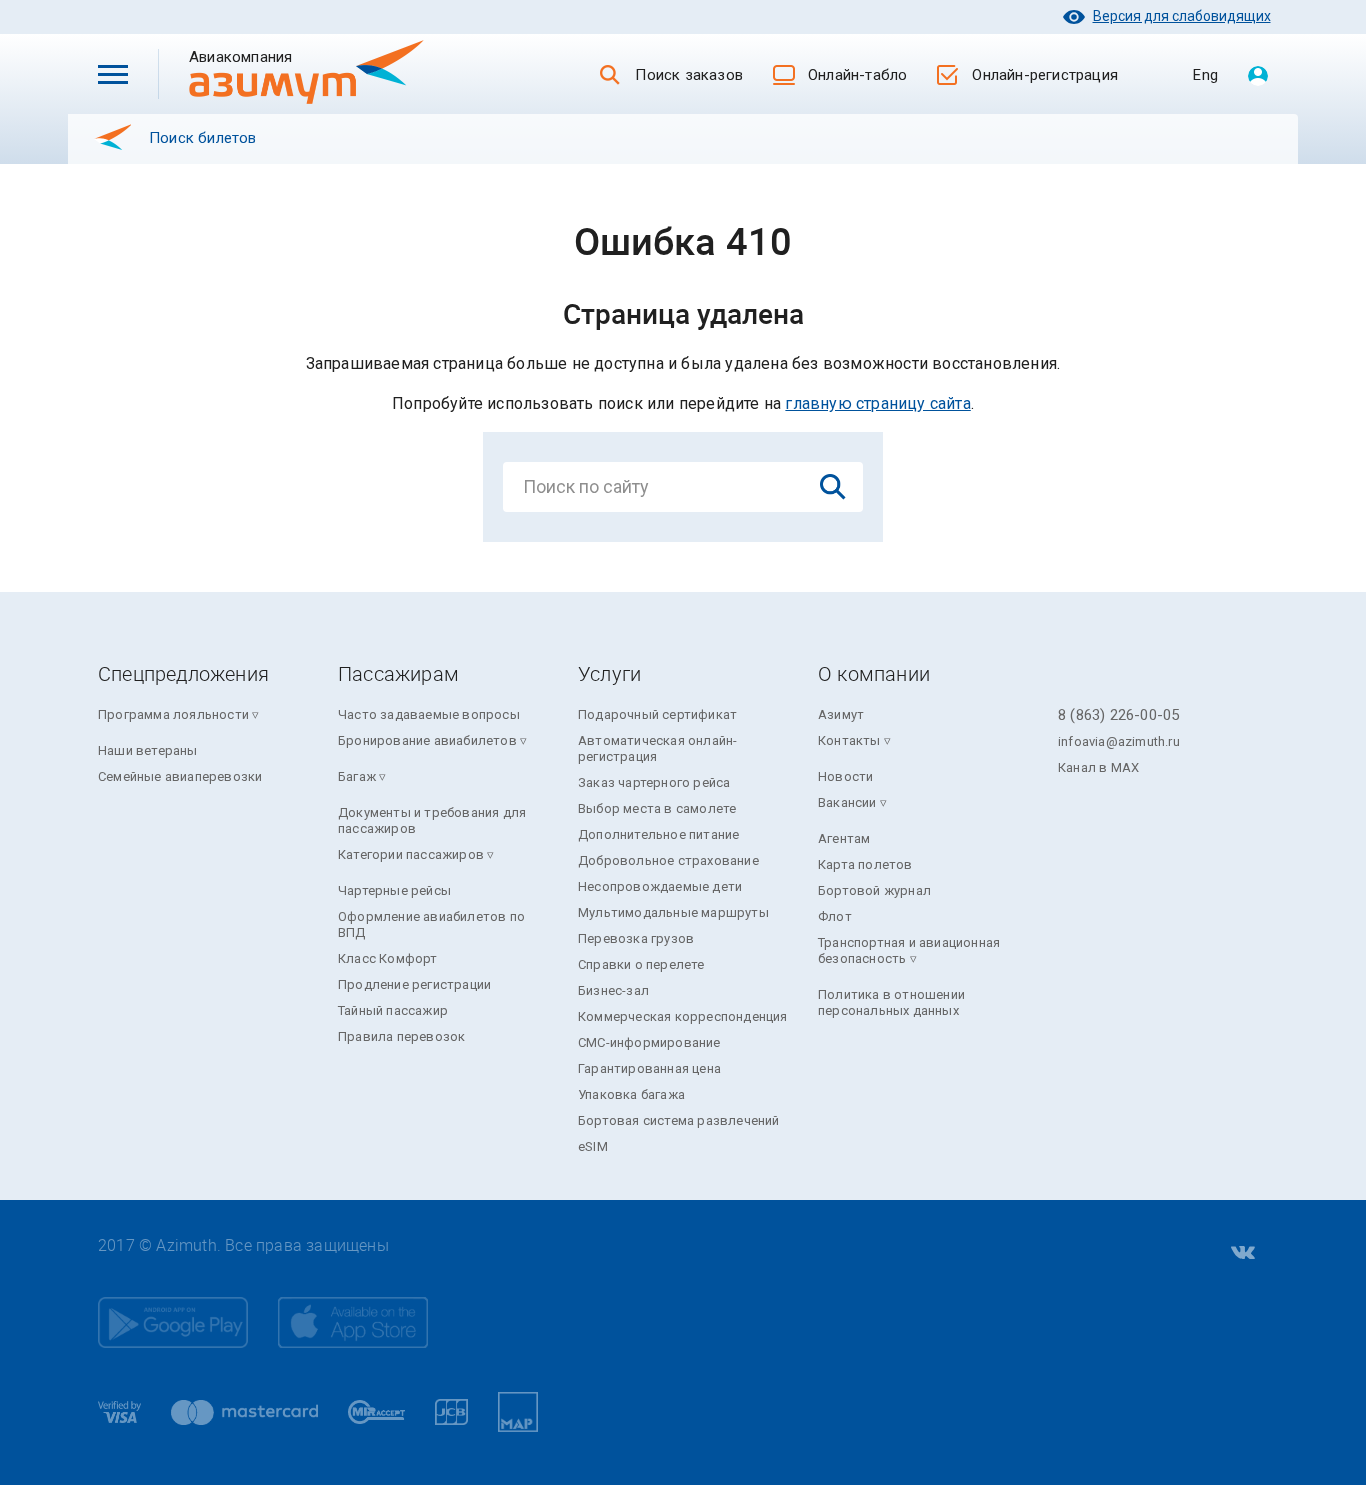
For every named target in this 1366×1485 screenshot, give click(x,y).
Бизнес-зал (613, 990)
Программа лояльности (173, 714)
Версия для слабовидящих (1182, 16)
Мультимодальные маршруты (673, 912)
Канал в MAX (1098, 767)
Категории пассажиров (411, 854)
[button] (113, 74)
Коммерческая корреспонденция (683, 1016)
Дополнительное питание (658, 834)
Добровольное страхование (668, 860)
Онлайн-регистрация (1045, 75)
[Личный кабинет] (1258, 77)
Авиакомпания (273, 56)
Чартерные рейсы (394, 890)
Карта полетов (865, 864)
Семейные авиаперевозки (180, 776)
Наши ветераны (148, 750)
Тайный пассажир (393, 1010)
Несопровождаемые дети (660, 886)
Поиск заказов (689, 75)
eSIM (593, 1146)
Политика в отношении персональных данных (891, 1002)
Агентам (844, 838)
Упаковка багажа (631, 1094)
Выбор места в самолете (657, 808)
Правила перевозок (401, 1036)
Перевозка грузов (636, 938)
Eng (1205, 75)
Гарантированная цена (649, 1068)
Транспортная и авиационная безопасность (909, 950)
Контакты (849, 740)
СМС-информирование (649, 1042)
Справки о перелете (641, 964)
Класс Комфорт (388, 958)
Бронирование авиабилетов (427, 740)
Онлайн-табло (857, 75)
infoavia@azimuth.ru (1119, 741)
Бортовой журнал (874, 890)
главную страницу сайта (877, 403)
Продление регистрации (414, 984)
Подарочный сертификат (657, 714)
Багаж (357, 776)
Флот (835, 916)
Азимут (841, 714)
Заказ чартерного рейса (654, 782)
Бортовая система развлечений (679, 1120)
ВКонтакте (1241, 1253)
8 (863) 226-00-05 (1118, 715)
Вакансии (847, 802)
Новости (845, 776)
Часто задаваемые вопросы (429, 714)
